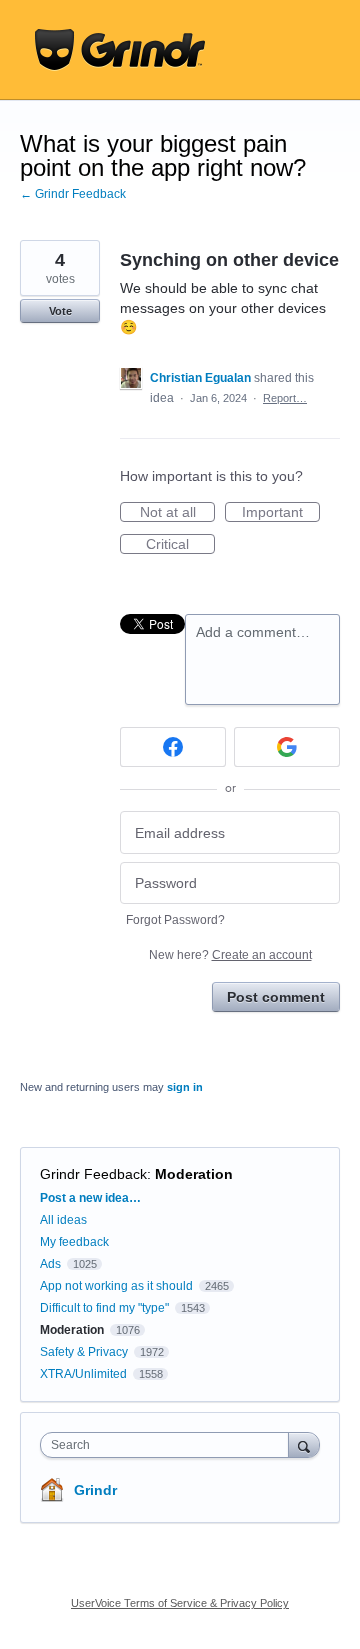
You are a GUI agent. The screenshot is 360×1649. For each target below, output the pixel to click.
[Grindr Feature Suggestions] (120, 50)
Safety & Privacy (85, 1352)
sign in (185, 1087)
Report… (285, 398)
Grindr (95, 1490)
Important (281, 513)
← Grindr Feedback (73, 194)
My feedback (74, 1242)
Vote (60, 311)
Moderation (194, 1174)
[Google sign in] (287, 747)
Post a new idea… (90, 1198)
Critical (180, 545)
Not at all (177, 513)
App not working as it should (116, 1286)
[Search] (304, 1444)
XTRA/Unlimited (83, 1374)
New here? (230, 955)
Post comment (276, 997)
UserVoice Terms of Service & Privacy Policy (180, 1603)
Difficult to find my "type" (104, 1308)
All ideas (63, 1220)
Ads (50, 1264)
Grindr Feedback (93, 1174)
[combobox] (169, 1445)
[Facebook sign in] (173, 747)
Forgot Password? (175, 920)
